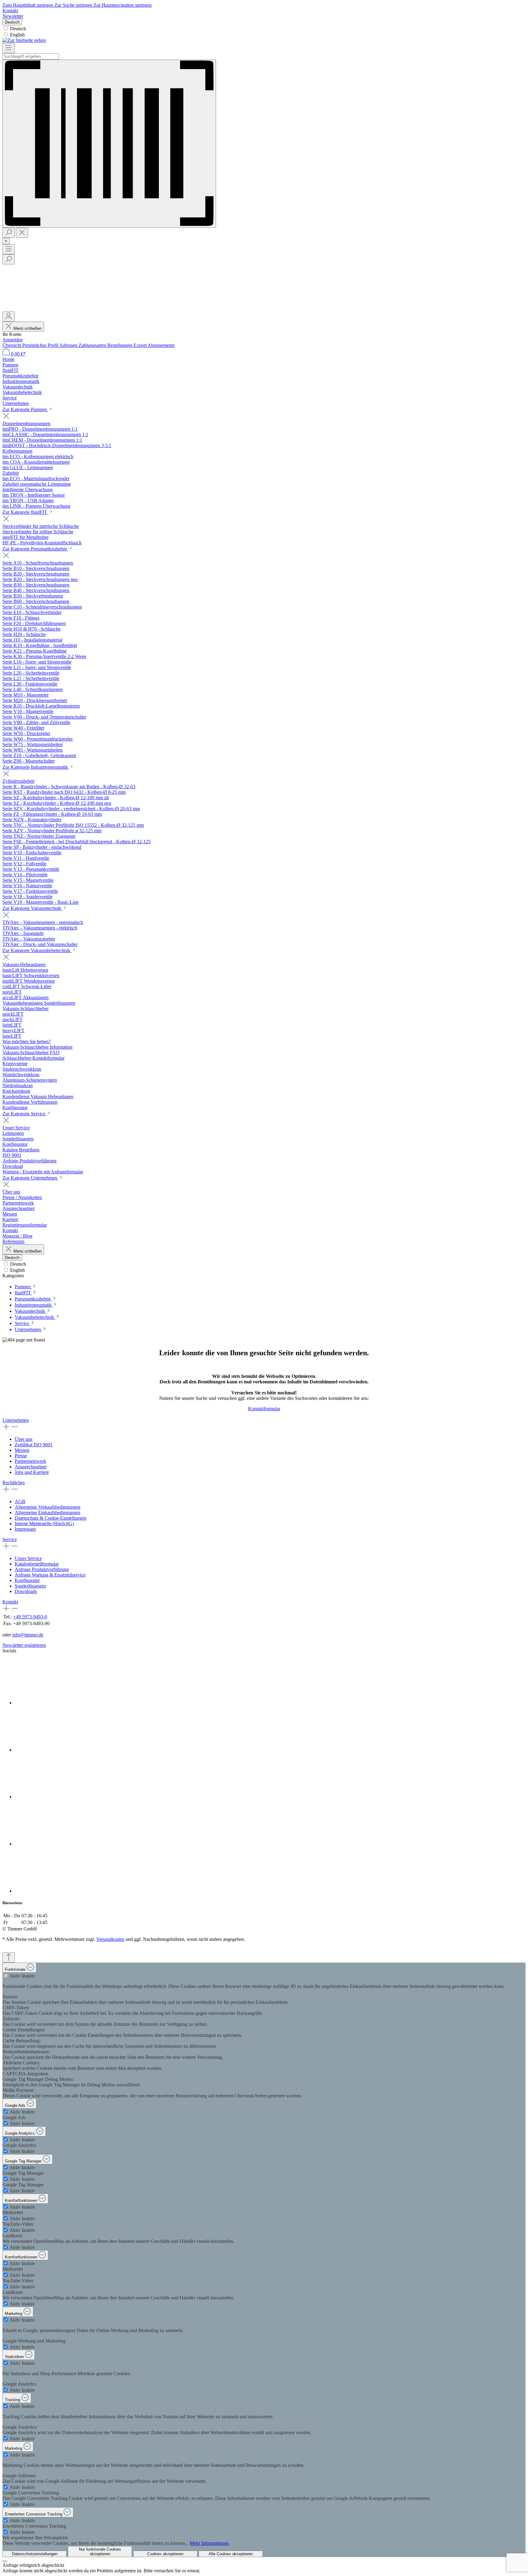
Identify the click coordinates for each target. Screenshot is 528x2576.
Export (141, 345)
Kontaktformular (264, 1409)
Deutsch (18, 29)
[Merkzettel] (48, 309)
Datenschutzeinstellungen (35, 2554)
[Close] (5, 2561)
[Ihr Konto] (9, 316)
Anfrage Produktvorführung (42, 1569)
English (17, 35)
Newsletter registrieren (24, 1645)
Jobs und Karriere (32, 1472)
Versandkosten (110, 1939)
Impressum (25, 1529)
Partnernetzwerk (30, 1461)
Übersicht (12, 345)
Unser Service (28, 1558)
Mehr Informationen (209, 2543)
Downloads (26, 1591)
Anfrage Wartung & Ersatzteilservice (50, 1575)
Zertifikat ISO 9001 (34, 1445)
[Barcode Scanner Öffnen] (109, 144)
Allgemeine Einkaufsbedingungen (48, 1512)
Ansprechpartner (31, 1467)
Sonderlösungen (30, 1586)
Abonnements (161, 345)
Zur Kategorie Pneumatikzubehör (35, 549)
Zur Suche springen (74, 5)
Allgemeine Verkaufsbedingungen (48, 1507)
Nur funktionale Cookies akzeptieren (100, 2552)
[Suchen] (9, 233)
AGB (20, 1501)
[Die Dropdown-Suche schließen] (22, 233)
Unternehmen (16, 1420)
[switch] (6, 1976)
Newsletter (13, 16)
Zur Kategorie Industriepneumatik (36, 767)
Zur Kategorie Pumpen (25, 409)
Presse (21, 1456)
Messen (22, 1450)
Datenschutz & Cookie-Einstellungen (51, 1518)
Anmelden (13, 340)
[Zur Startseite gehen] (24, 40)
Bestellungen (120, 345)
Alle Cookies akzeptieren (231, 2554)
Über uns (24, 1439)
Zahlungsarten (93, 345)
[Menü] (9, 48)
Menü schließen (28, 328)
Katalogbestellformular (37, 1564)
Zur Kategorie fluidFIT (25, 512)
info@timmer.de (28, 1635)
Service (10, 1539)
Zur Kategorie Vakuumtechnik (32, 908)
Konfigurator (27, 1580)
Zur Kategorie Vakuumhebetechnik (37, 950)
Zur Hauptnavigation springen (123, 5)
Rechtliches (14, 1483)
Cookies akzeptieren (165, 2554)
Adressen (69, 345)
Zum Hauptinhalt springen (28, 5)
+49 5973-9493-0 (30, 1617)
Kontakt (10, 11)
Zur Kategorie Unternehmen (30, 1178)
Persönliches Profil (41, 345)
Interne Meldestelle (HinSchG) (44, 1524)
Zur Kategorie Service (24, 1114)
